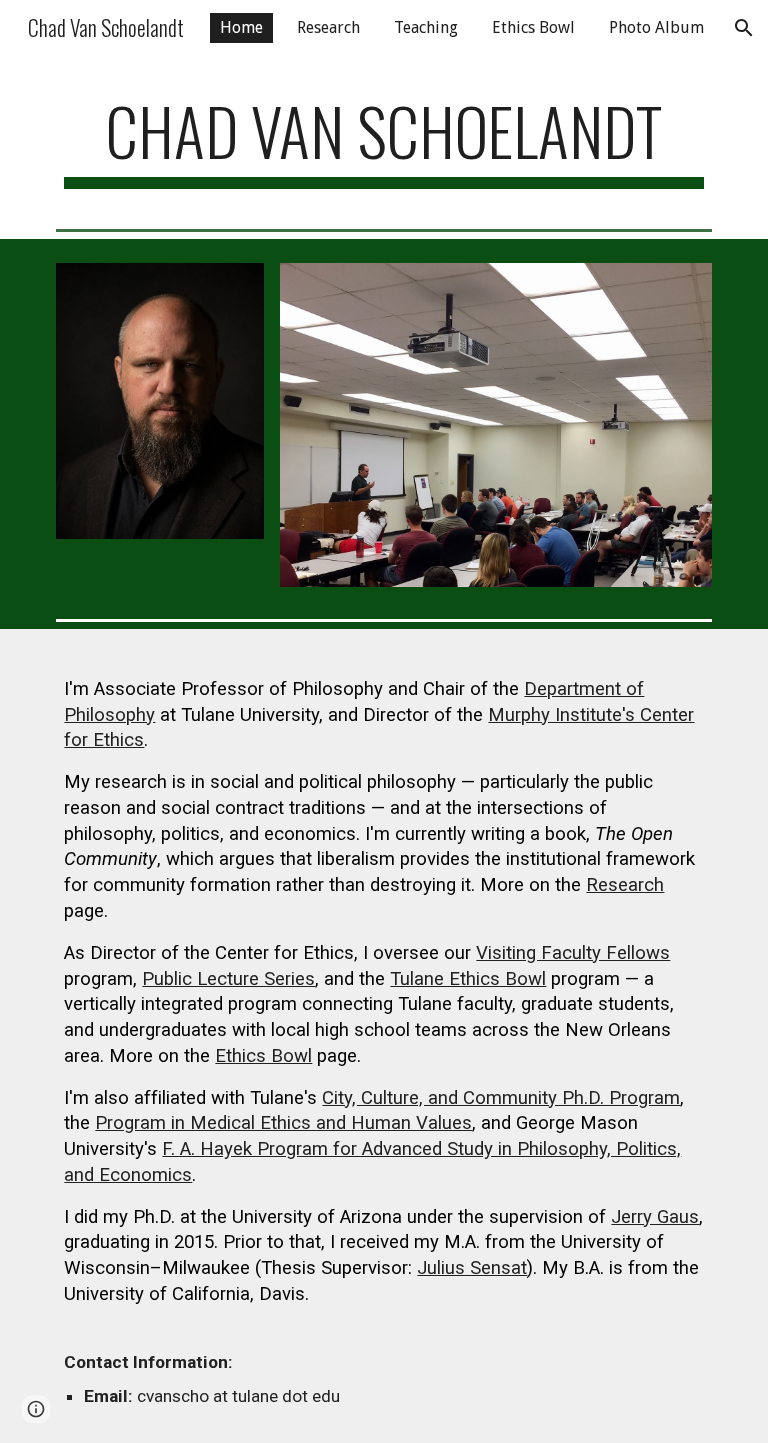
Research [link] (328, 27)
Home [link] (241, 27)
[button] (744, 28)
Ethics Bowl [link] (533, 27)
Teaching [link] (426, 27)
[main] (383, 140)
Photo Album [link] (656, 27)
